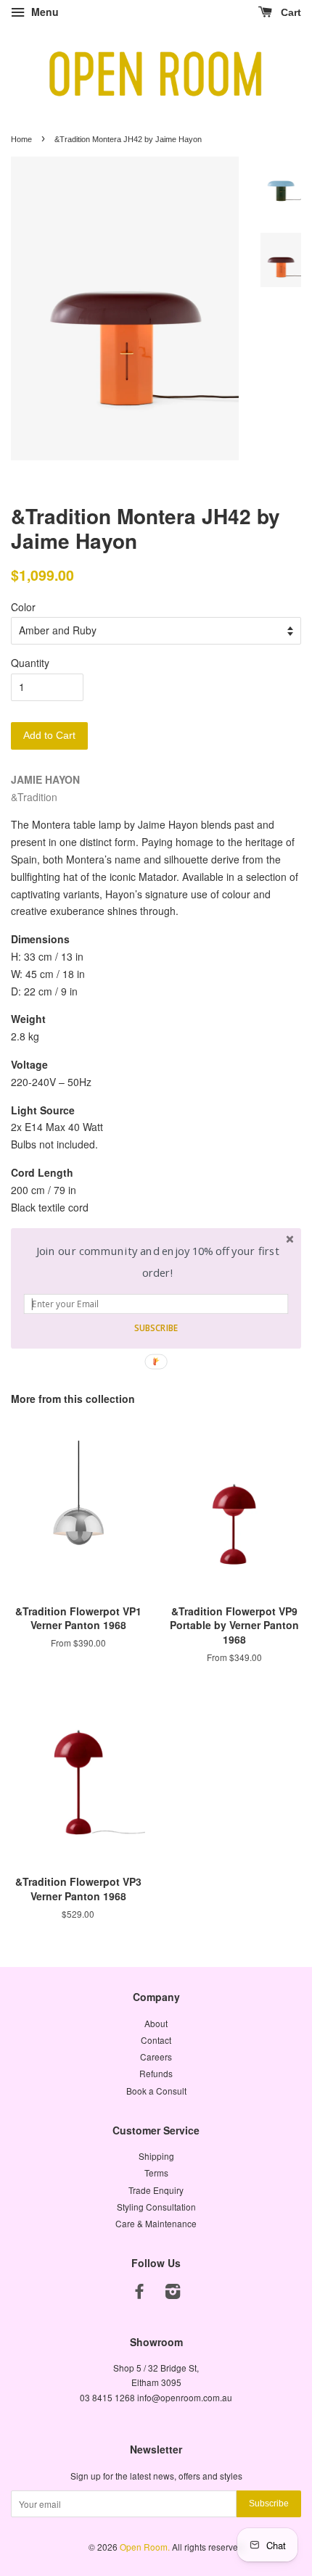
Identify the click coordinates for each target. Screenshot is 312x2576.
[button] (158, 1262)
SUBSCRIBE (156, 1328)
